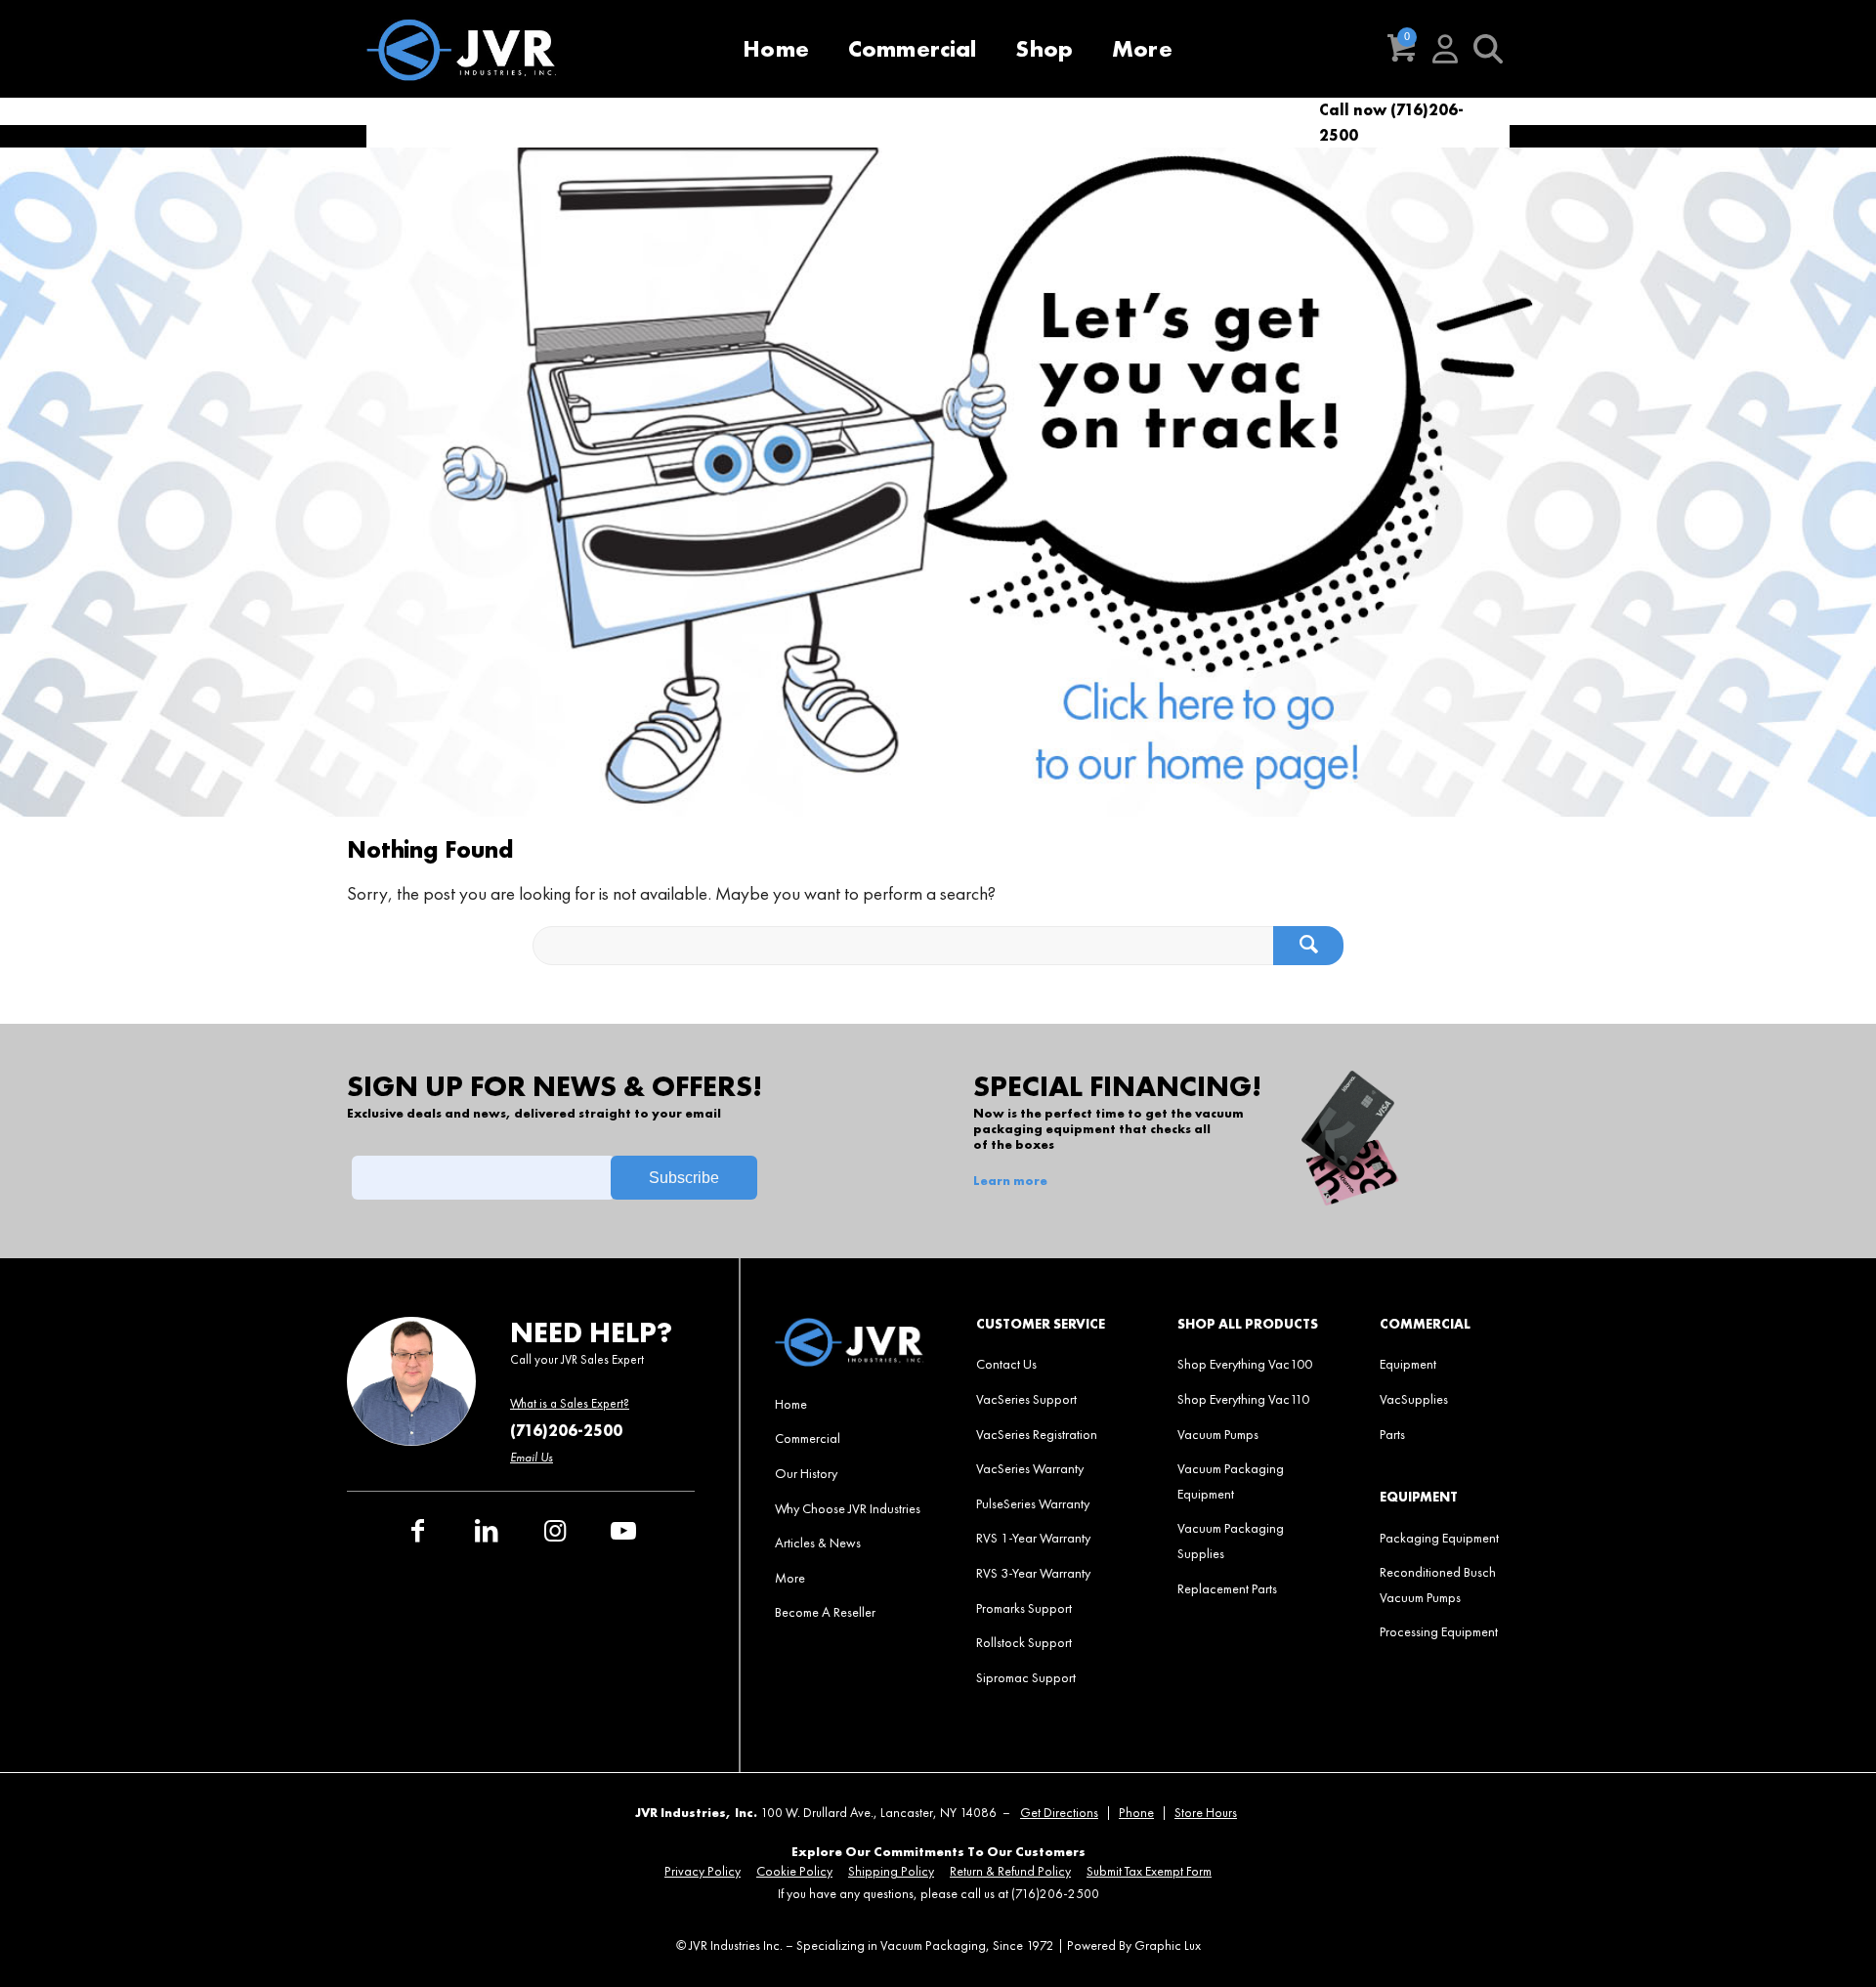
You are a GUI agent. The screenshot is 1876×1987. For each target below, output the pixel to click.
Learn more (1010, 1181)
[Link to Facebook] (418, 1531)
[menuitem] (776, 49)
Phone (1136, 1813)
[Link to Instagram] (555, 1531)
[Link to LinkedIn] (487, 1531)
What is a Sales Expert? (570, 1403)
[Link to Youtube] (623, 1531)
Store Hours (1206, 1813)
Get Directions (1059, 1813)
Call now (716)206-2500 (1391, 123)
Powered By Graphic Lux (1134, 1945)
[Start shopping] (1402, 49)
